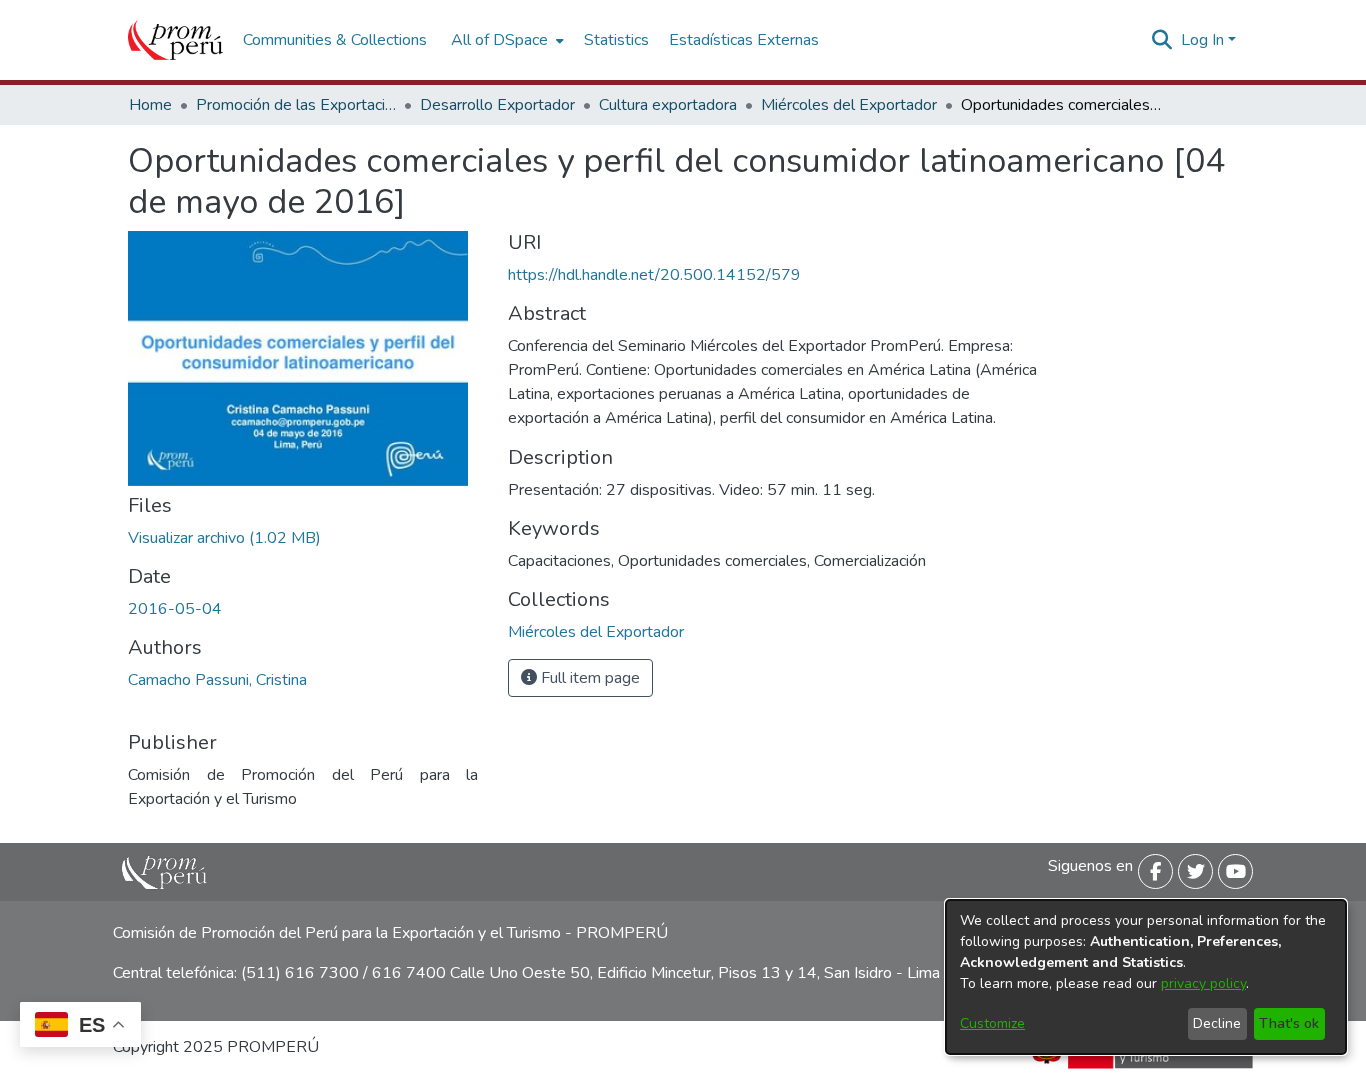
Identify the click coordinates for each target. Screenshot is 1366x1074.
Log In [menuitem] (1202, 40)
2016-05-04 (175, 609)
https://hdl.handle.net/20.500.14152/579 (654, 275)
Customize (992, 1023)
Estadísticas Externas (744, 40)
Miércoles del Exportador (849, 105)
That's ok (1289, 1023)
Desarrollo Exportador (497, 105)
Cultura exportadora (668, 105)
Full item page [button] (588, 678)
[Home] (175, 40)
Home (150, 105)
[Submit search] (1162, 40)
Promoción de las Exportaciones (296, 105)
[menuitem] (505, 40)
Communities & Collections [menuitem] (335, 40)
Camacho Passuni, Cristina (217, 680)
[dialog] (1146, 977)
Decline (1217, 1023)
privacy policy (1203, 983)
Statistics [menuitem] (616, 40)
